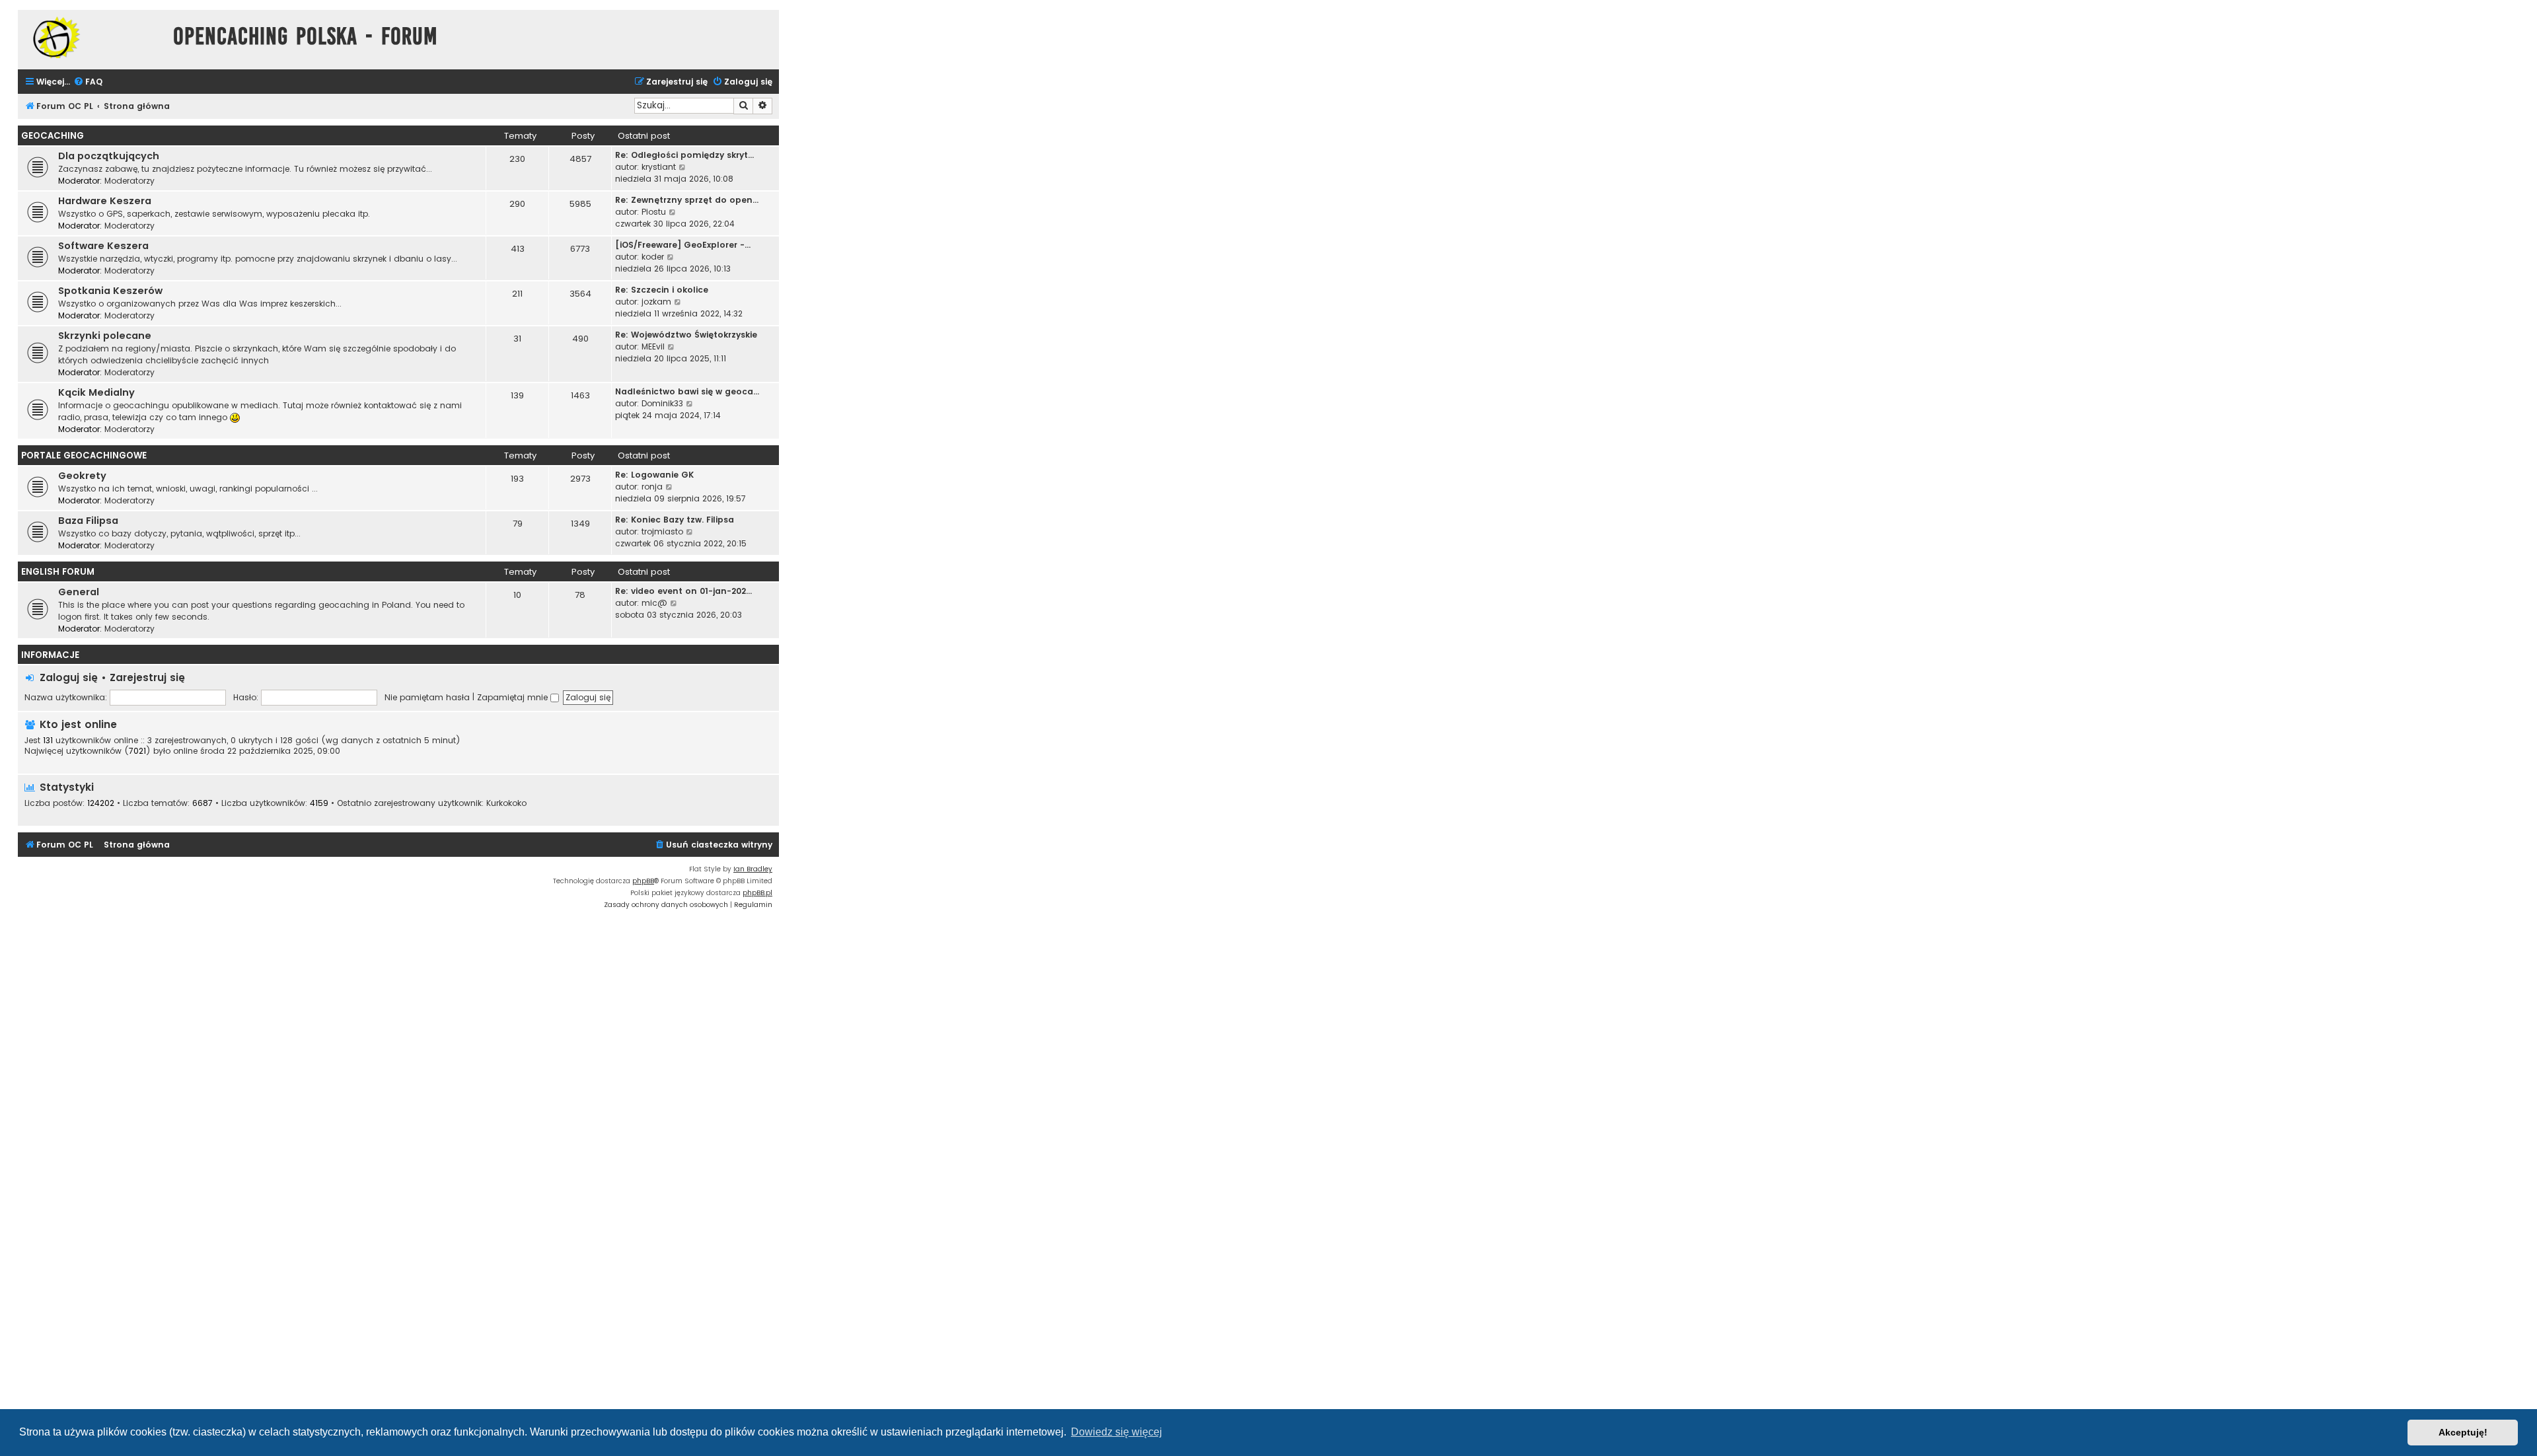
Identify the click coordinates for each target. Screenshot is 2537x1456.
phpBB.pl (757, 893)
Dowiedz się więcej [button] (1117, 1432)
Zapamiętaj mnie (514, 697)
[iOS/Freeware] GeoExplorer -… (683, 245)
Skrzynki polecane (105, 336)
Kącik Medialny (96, 392)
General (79, 592)
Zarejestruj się (147, 677)
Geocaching (53, 136)
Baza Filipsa (88, 521)
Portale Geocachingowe (84, 455)
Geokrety (82, 476)
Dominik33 (662, 403)
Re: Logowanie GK (654, 475)
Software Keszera (103, 246)
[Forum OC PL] (92, 37)
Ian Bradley (753, 869)
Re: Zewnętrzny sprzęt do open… (687, 200)
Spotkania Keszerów (110, 291)
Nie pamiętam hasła (427, 697)
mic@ (654, 603)
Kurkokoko (506, 803)
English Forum (58, 572)
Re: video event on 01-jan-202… (683, 591)
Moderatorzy (129, 181)
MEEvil (653, 346)
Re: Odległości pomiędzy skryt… (684, 155)
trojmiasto (662, 531)
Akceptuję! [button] (2463, 1432)
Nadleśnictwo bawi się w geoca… (687, 391)
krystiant (659, 167)
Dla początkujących (109, 156)
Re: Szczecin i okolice (662, 290)
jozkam (656, 302)
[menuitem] (88, 82)
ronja (652, 487)
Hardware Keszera (105, 201)
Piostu (654, 212)
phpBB (643, 881)
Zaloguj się (69, 677)
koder (653, 257)
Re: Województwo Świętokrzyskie (686, 335)
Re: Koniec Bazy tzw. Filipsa (675, 520)
